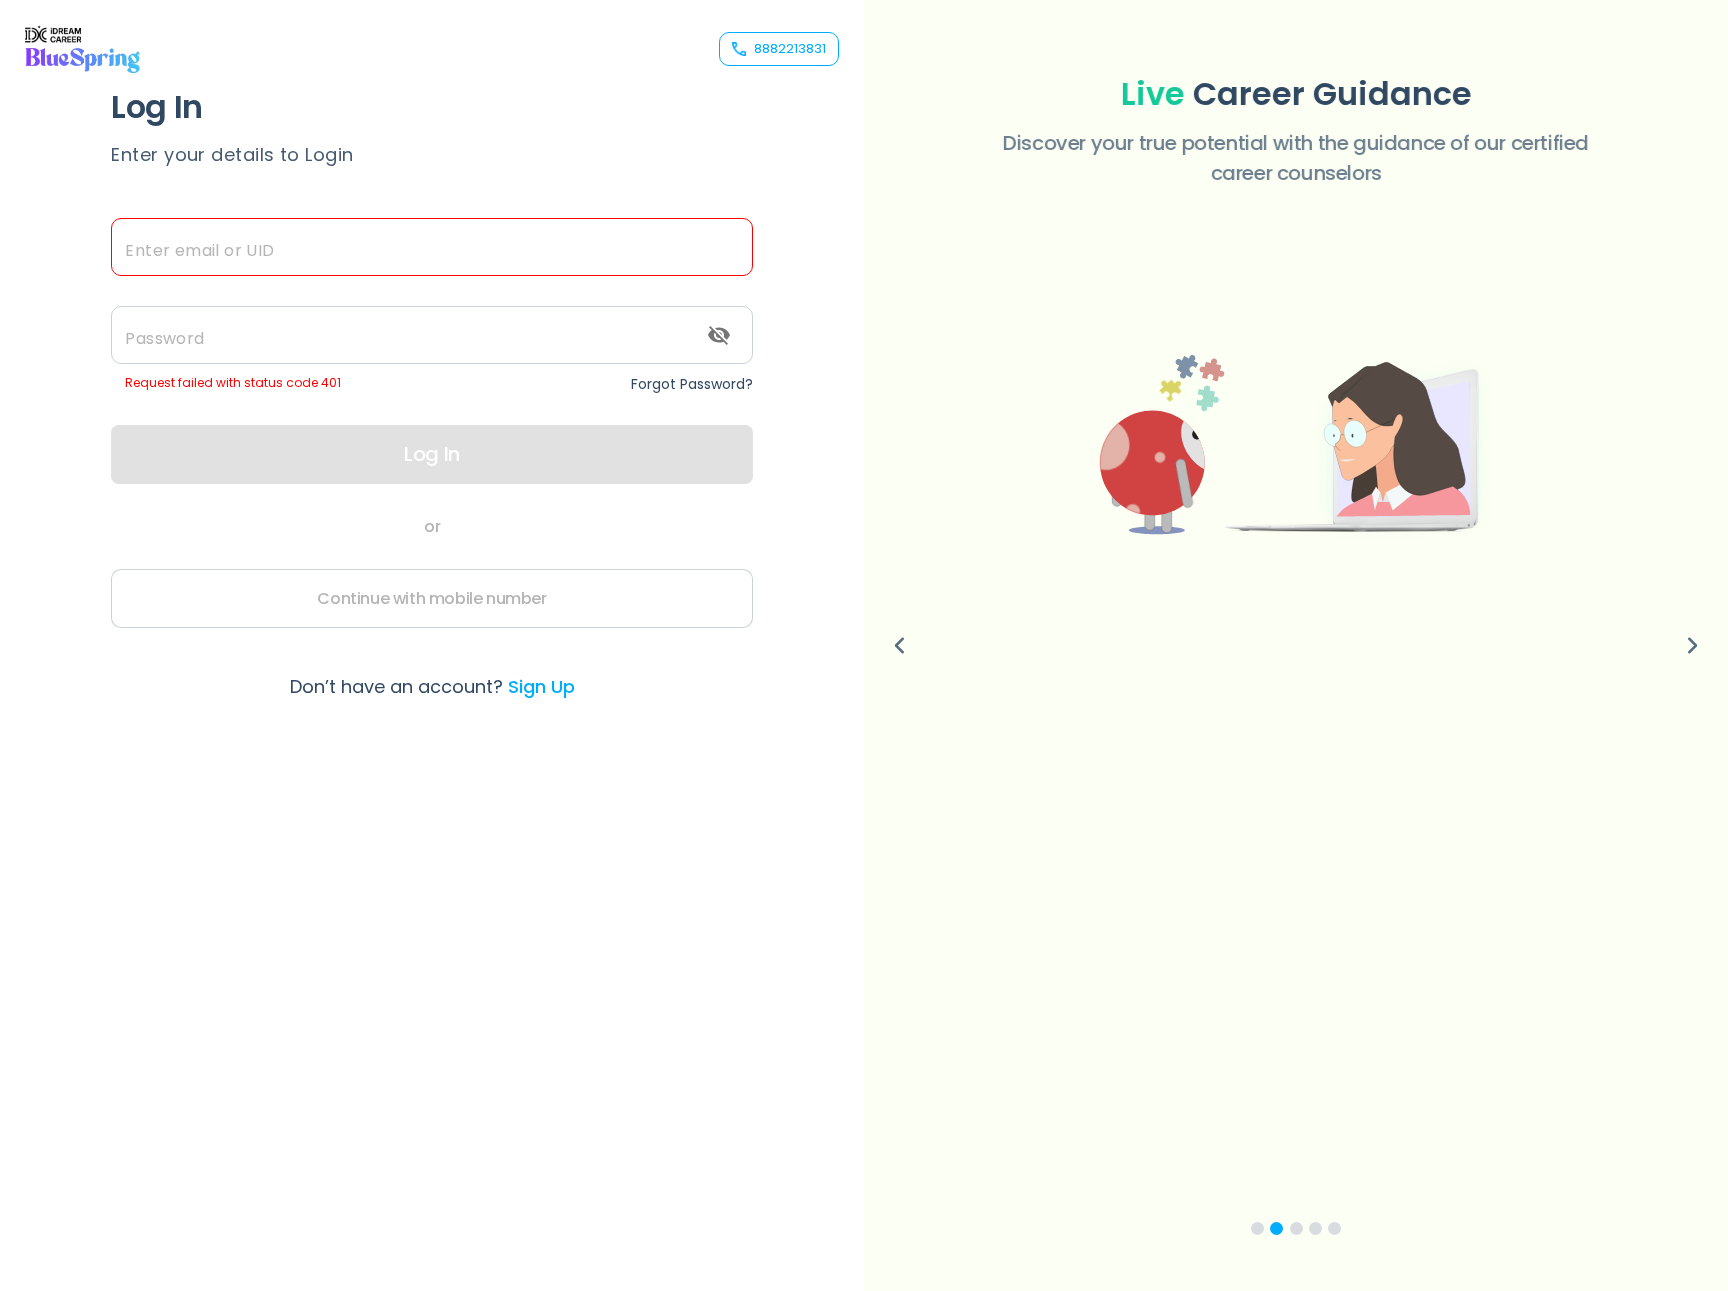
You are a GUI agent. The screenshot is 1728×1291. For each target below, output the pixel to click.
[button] (1296, 368)
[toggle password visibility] (719, 335)
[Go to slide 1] (1257, 1228)
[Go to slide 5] (1334, 1228)
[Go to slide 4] (1315, 1228)
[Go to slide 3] (1296, 1228)
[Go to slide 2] (1276, 1228)
